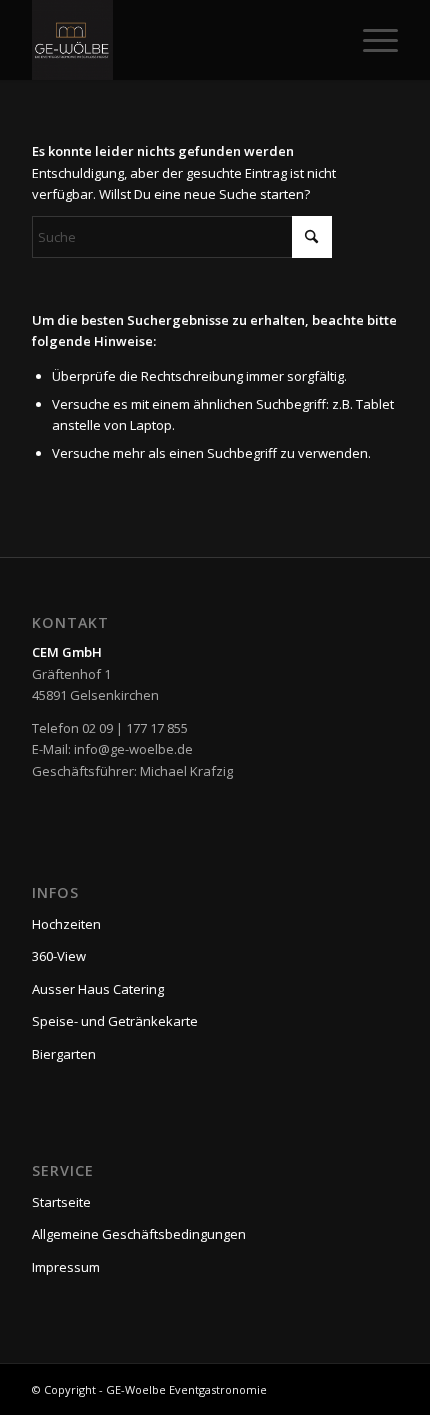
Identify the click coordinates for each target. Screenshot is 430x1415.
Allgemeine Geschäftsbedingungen (139, 1234)
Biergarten (64, 1054)
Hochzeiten (66, 924)
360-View (59, 956)
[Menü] (370, 40)
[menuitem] (370, 40)
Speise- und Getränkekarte (115, 1021)
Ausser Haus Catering (98, 989)
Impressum (66, 1267)
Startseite (61, 1202)
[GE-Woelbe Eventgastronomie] (178, 40)
